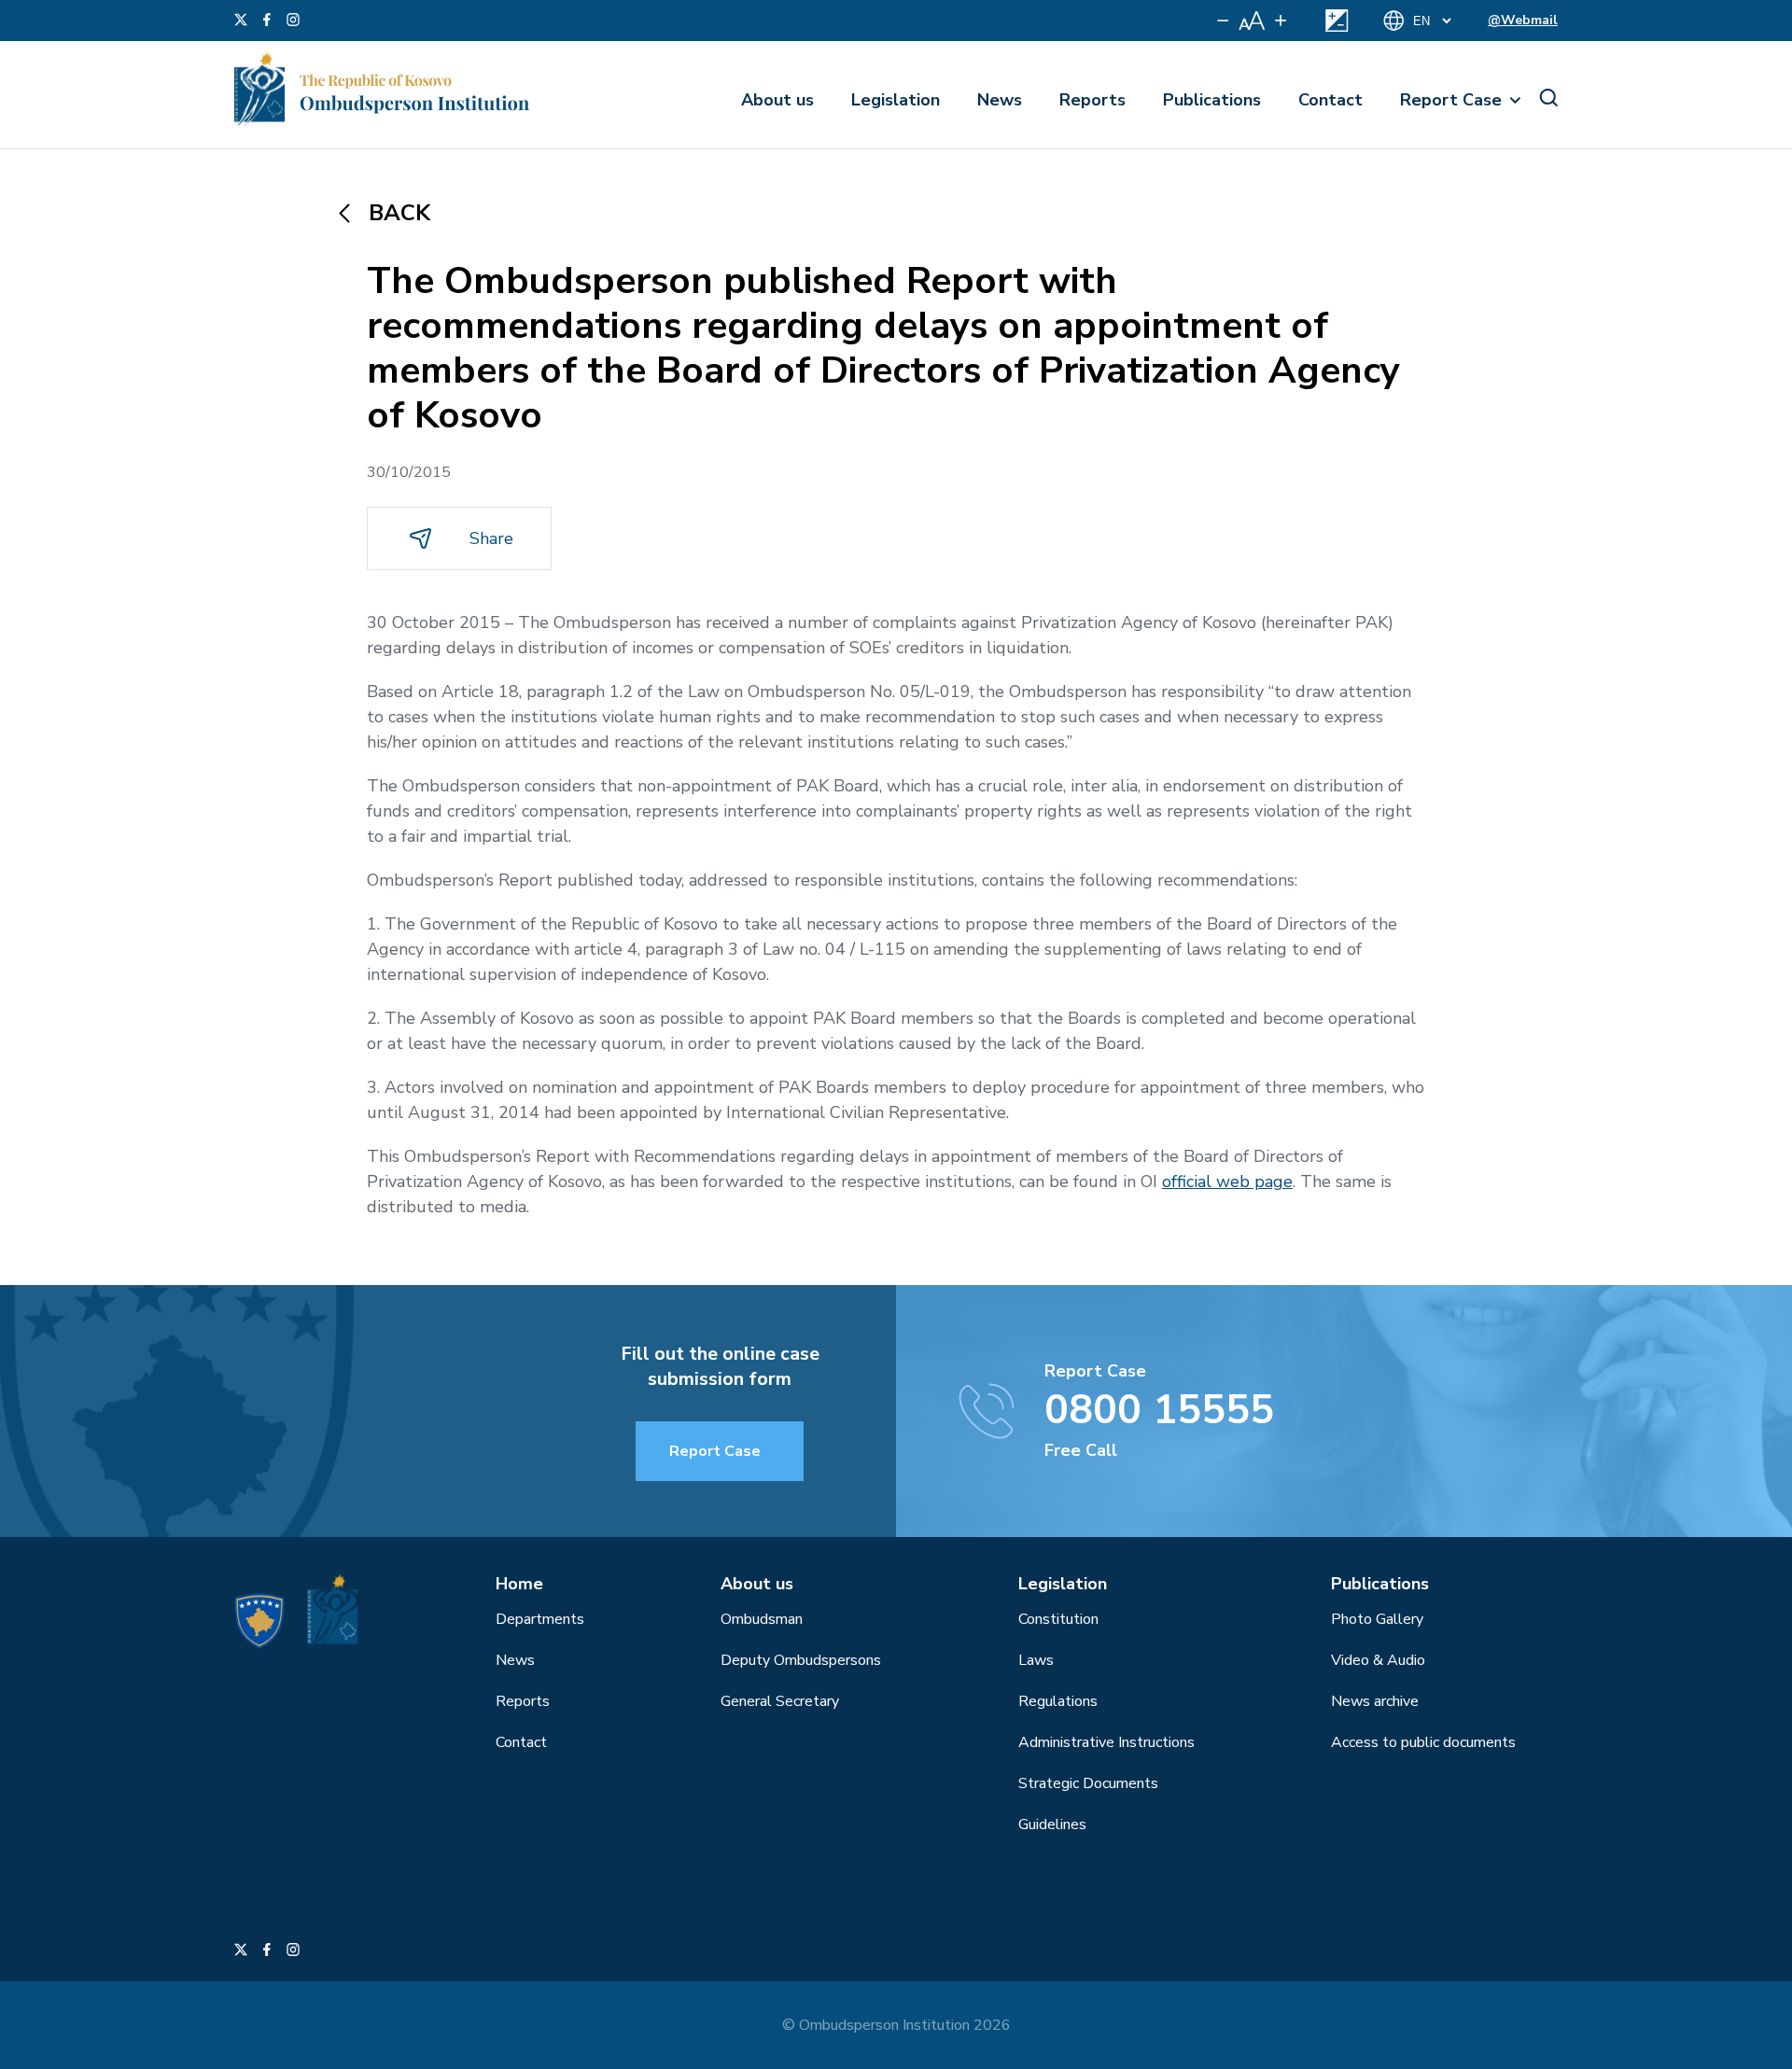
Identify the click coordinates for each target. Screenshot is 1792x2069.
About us (777, 100)
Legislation (896, 100)
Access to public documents (1423, 1742)
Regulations (1058, 1701)
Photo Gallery (1377, 1619)
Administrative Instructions (1106, 1742)
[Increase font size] (1281, 21)
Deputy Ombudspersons (801, 1660)
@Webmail (1523, 20)
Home (519, 1584)
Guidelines (1052, 1824)
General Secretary (780, 1701)
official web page (1227, 1181)
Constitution (1058, 1619)
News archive (1375, 1701)
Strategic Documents (1088, 1783)
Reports (1092, 100)
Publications (1212, 100)
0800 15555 (1159, 1410)
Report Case (1451, 100)
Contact (1330, 100)
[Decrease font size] (1223, 21)
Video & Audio (1378, 1660)
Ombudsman (762, 1619)
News (1000, 100)
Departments (540, 1619)
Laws (1036, 1660)
